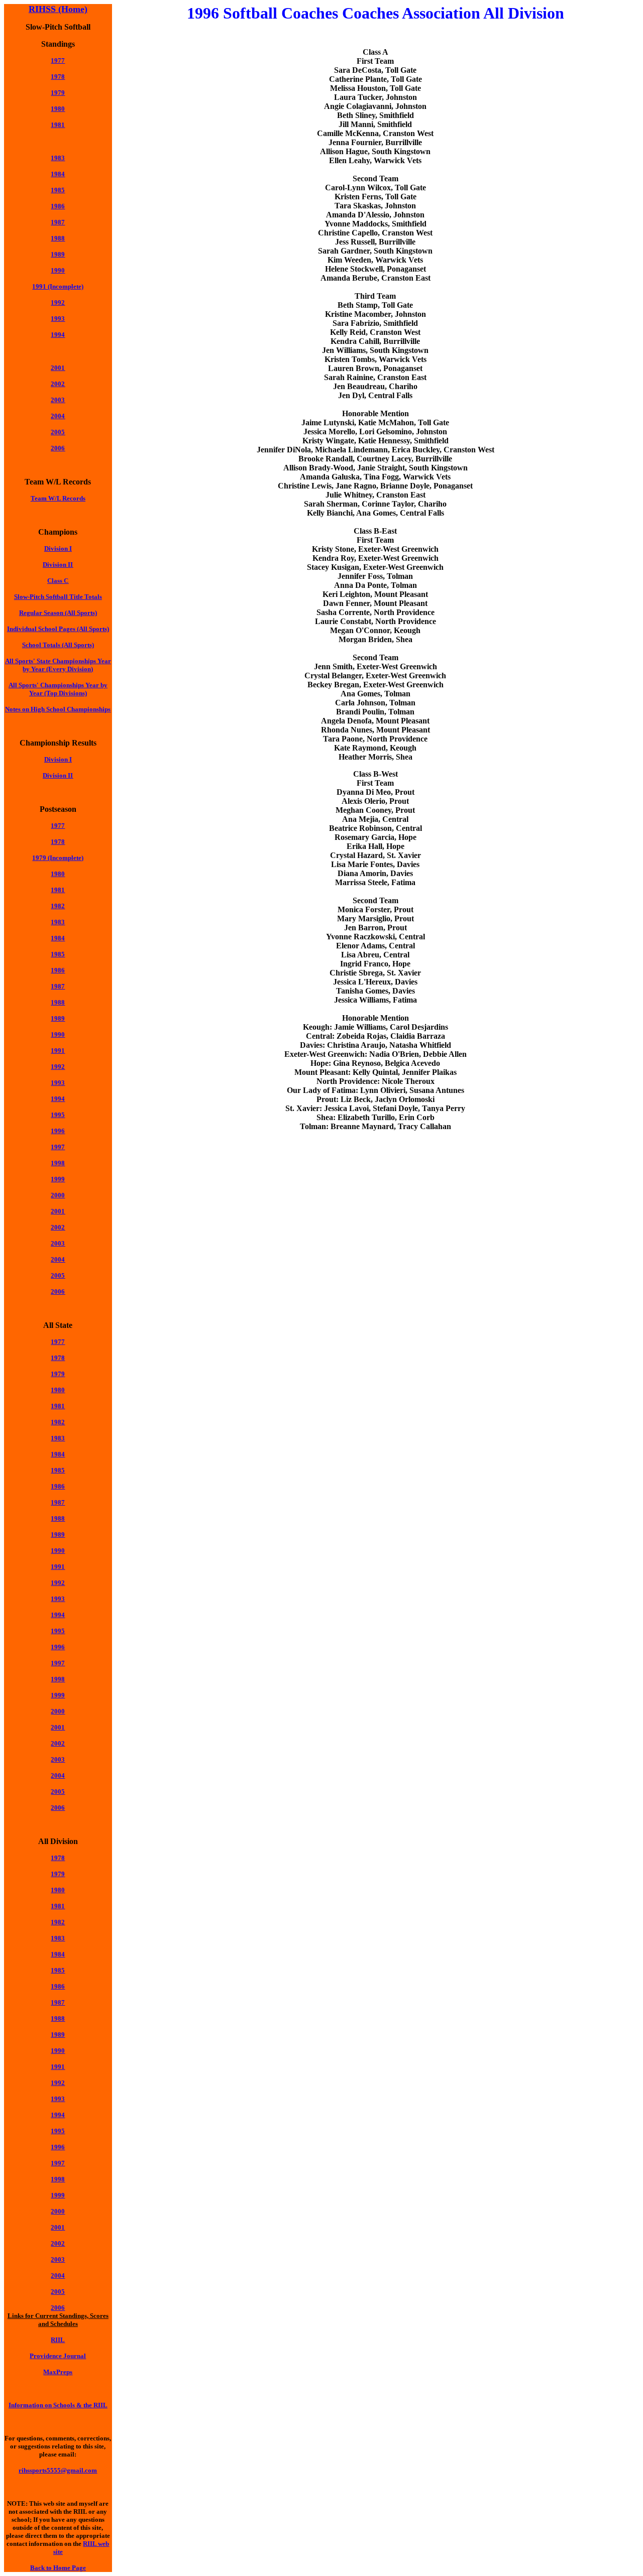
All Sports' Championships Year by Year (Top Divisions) (58, 689)
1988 (58, 238)
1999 (58, 1179)
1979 (58, 1374)
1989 (58, 254)
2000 (58, 1711)
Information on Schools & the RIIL (58, 2405)
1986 (58, 206)
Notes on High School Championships (58, 709)
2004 (58, 416)
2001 (58, 368)
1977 (58, 60)
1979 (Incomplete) (58, 858)
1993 (58, 319)
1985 (58, 190)
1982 (58, 906)
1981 (58, 125)
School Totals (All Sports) (58, 645)
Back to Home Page (58, 2568)
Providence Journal (58, 2356)
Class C (58, 581)
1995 (58, 1115)
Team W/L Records (58, 498)
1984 (58, 174)
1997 (58, 1147)
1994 (58, 335)
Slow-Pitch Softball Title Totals (58, 597)
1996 (58, 1131)
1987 (58, 986)
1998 (58, 1163)
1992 (58, 302)
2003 (58, 400)
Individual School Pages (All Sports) (58, 629)
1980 (58, 109)
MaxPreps (58, 2372)
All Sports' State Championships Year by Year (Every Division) (58, 665)
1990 (58, 270)
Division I (58, 548)
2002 (58, 384)
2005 (58, 432)
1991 (58, 1051)
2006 (58, 448)
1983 (58, 158)
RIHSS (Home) (58, 9)
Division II (58, 565)
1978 (58, 77)
